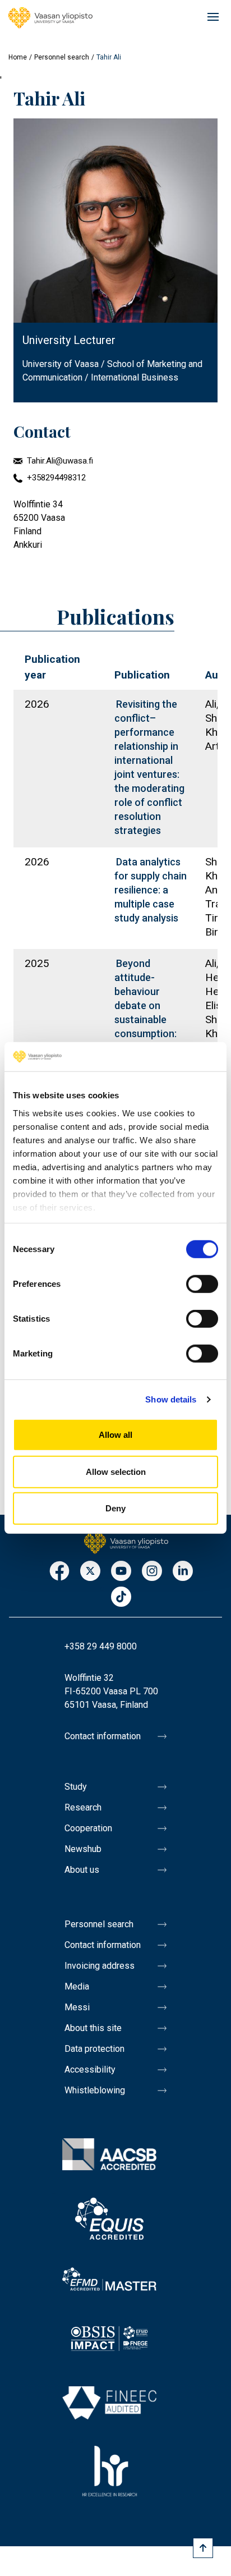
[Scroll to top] (203, 2548)
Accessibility (90, 2069)
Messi (77, 2007)
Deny (115, 1508)
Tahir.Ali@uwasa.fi (60, 461)
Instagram (152, 1572)
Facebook (59, 1572)
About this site (93, 2028)
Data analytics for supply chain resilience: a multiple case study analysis (151, 890)
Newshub (83, 1849)
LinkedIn (183, 1572)
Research (83, 1807)
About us (82, 1870)
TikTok (121, 1598)
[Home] (50, 18)
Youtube (121, 1572)
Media (77, 1986)
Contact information (103, 1736)
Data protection (94, 2049)
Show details (171, 1399)
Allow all (115, 1435)
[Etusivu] (126, 1542)
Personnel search (62, 57)
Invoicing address (100, 1966)
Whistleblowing (95, 2090)
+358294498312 (56, 478)
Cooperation (88, 1828)
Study (76, 1787)
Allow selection (116, 1472)
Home (18, 57)
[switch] (202, 1284)
